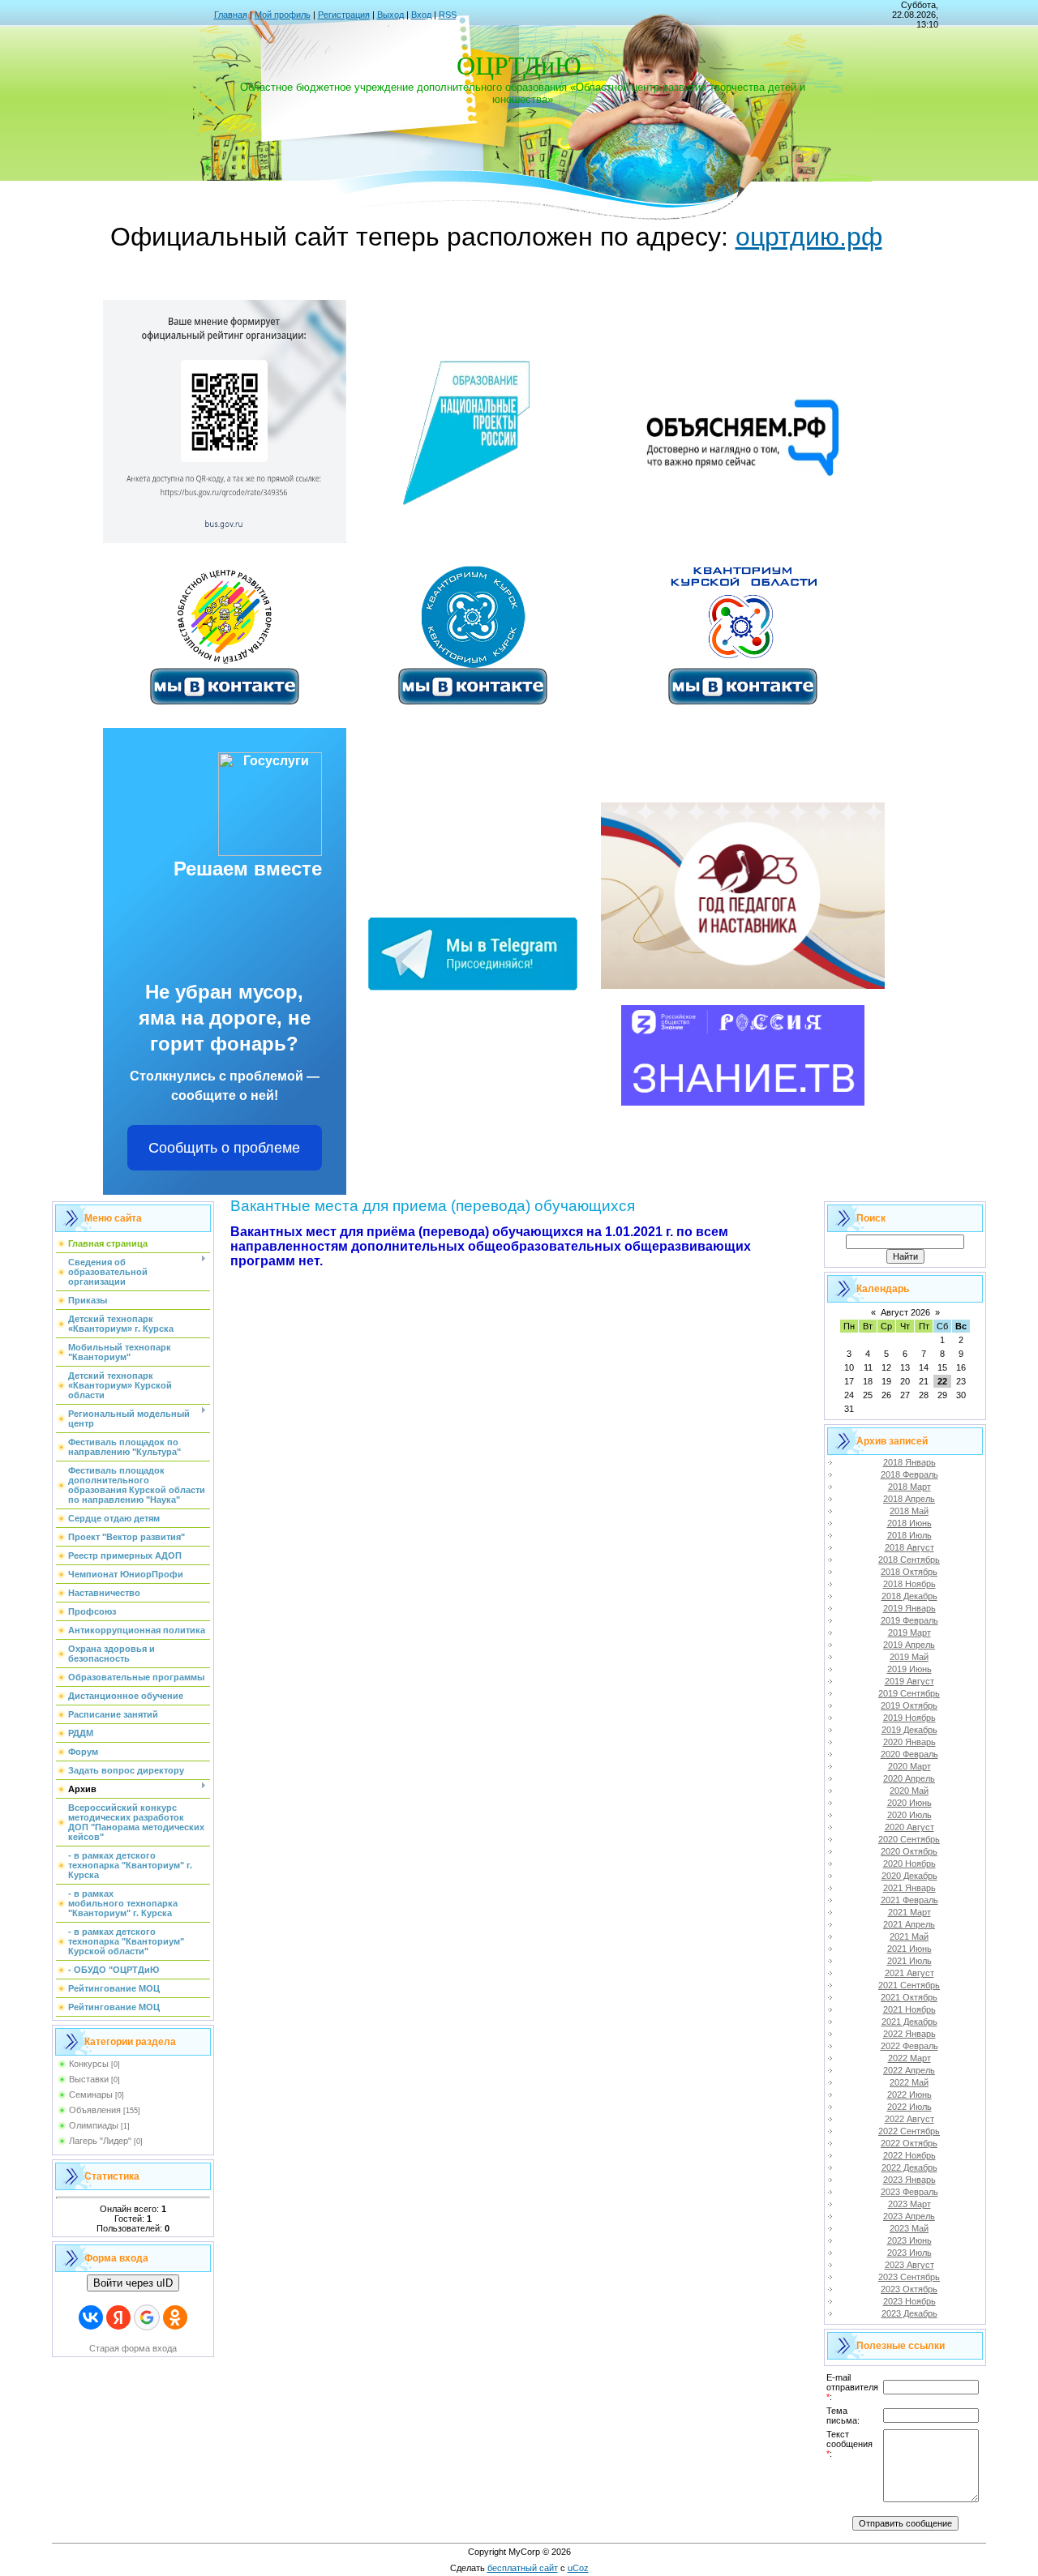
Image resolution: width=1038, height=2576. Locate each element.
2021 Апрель (909, 1924)
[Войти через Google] (147, 2317)
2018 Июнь (909, 1523)
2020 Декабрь (909, 1876)
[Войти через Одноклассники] (175, 2317)
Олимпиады (94, 2125)
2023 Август (909, 2265)
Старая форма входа (133, 2348)
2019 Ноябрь (909, 1718)
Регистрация (344, 15)
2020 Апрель (909, 1778)
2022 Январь (909, 2034)
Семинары (91, 2095)
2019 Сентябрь (909, 1693)
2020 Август (909, 1827)
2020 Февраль (909, 1754)
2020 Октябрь (909, 1851)
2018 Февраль (909, 1474)
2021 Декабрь (909, 2022)
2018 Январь (909, 1462)
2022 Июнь (909, 2095)
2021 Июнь (909, 1949)
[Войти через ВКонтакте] (91, 2317)
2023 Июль (909, 2253)
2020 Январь (909, 1742)
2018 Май (909, 1511)
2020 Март (909, 1766)
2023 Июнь (909, 2240)
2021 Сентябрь (909, 1985)
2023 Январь (909, 2180)
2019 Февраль (909, 1620)
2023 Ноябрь (909, 2301)
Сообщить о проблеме (224, 1148)
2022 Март (909, 2058)
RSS (448, 15)
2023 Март (909, 2204)
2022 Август (909, 2119)
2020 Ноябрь (909, 1864)
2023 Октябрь (909, 2289)
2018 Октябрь (909, 1572)
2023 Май (909, 2228)
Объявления (95, 2110)
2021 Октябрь (909, 1997)
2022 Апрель (909, 2070)
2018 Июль (909, 1535)
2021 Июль (909, 1961)
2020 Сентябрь (909, 1839)
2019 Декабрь (909, 1730)
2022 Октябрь (909, 2143)
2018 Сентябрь (909, 1560)
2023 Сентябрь (909, 2277)
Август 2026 (905, 1312)
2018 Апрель (909, 1499)
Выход (390, 15)
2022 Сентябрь (909, 2131)
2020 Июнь (909, 1803)
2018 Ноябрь (909, 1584)
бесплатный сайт (523, 2568)
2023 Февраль (909, 2192)
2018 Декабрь (909, 1596)
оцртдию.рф (809, 237)
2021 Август (909, 1973)
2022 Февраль (909, 2046)
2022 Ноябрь (909, 2155)
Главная (231, 15)
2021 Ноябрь (909, 2009)
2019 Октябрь (909, 1705)
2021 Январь (909, 1888)
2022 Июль (909, 2107)
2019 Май (909, 1657)
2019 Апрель (909, 1645)
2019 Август (909, 1681)
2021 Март (909, 1912)
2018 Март (909, 1487)
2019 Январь (909, 1608)
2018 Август (909, 1547)
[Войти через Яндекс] (118, 2317)
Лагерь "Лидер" (100, 2141)
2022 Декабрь (909, 2167)
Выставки (89, 2079)
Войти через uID (133, 2283)
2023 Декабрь (909, 2313)
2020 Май (909, 1791)
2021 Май (909, 1936)
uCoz (578, 2568)
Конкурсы (89, 2064)
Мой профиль (283, 15)
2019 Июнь (909, 1669)
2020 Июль (909, 1815)
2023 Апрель (909, 2216)
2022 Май (909, 2082)
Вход (421, 15)
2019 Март (909, 1632)
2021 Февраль (909, 1900)
